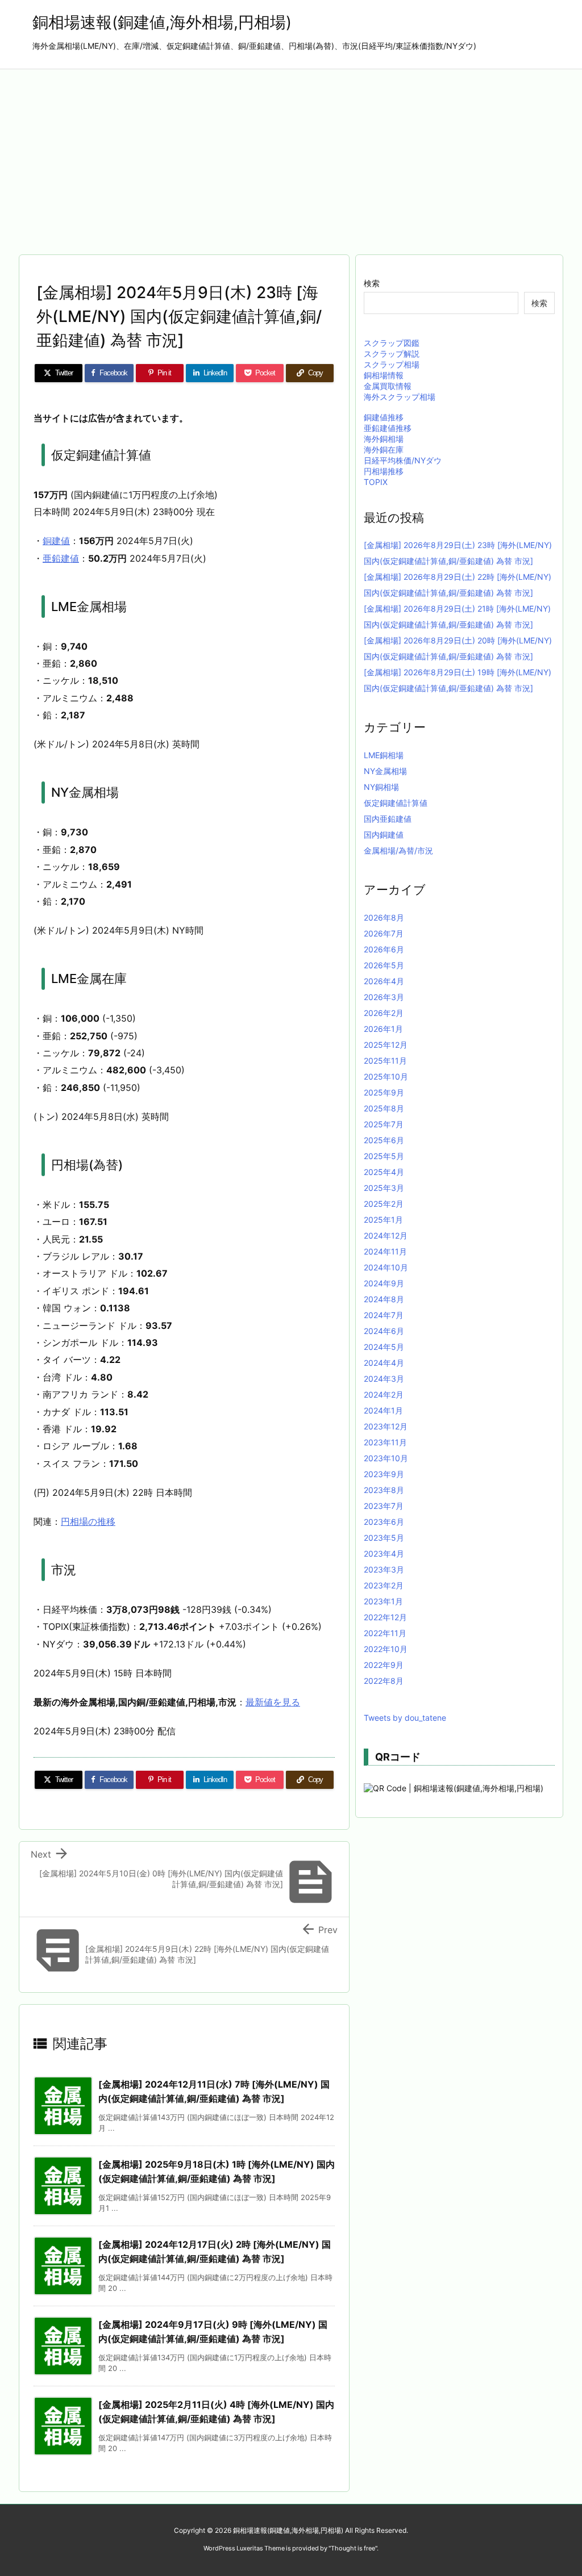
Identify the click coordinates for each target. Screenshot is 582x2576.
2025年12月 (386, 1045)
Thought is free (353, 2548)
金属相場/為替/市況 (398, 850)
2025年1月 (383, 1220)
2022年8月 (384, 1681)
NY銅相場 (381, 787)
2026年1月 (383, 1029)
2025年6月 (384, 1140)
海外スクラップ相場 (400, 397)
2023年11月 (385, 1442)
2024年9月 (384, 1283)
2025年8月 (384, 1108)
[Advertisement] (291, 154)
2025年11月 (385, 1061)
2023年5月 (384, 1538)
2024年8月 (384, 1299)
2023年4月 (384, 1553)
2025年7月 (384, 1124)
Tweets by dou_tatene (405, 1718)
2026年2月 (384, 1013)
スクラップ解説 (392, 354)
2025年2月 (384, 1204)
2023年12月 (386, 1426)
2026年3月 (384, 997)
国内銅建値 (384, 835)
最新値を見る (273, 1702)
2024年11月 (385, 1251)
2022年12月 (385, 1617)
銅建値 (56, 541)
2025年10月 (386, 1076)
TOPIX (376, 482)
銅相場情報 (384, 375)
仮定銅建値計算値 (396, 803)
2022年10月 (386, 1649)
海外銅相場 (384, 439)
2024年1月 (383, 1410)
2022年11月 (385, 1633)
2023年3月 (384, 1569)
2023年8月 (384, 1490)
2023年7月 (384, 1506)
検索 (372, 283)
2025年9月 (384, 1092)
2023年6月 (384, 1522)
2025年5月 (384, 1156)
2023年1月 (383, 1601)
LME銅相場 (384, 755)
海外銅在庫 (384, 449)
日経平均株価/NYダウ (403, 460)
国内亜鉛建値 (388, 819)
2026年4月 (384, 981)
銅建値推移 (384, 417)
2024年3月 (384, 1379)
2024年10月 (386, 1267)
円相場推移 (384, 471)
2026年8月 (384, 917)
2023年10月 (386, 1458)
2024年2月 (384, 1394)
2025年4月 (384, 1172)
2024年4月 (384, 1363)
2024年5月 (384, 1347)
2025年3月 (384, 1188)
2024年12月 (386, 1235)
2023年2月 (384, 1585)
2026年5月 (384, 965)
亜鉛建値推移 (388, 428)
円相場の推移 (88, 1521)
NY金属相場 (385, 771)
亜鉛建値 (61, 558)
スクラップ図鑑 (392, 343)
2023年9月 (384, 1474)
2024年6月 (384, 1331)
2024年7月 (384, 1315)
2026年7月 (384, 933)
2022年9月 (384, 1665)
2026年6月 (384, 949)
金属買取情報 (388, 386)
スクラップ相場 (392, 364)
